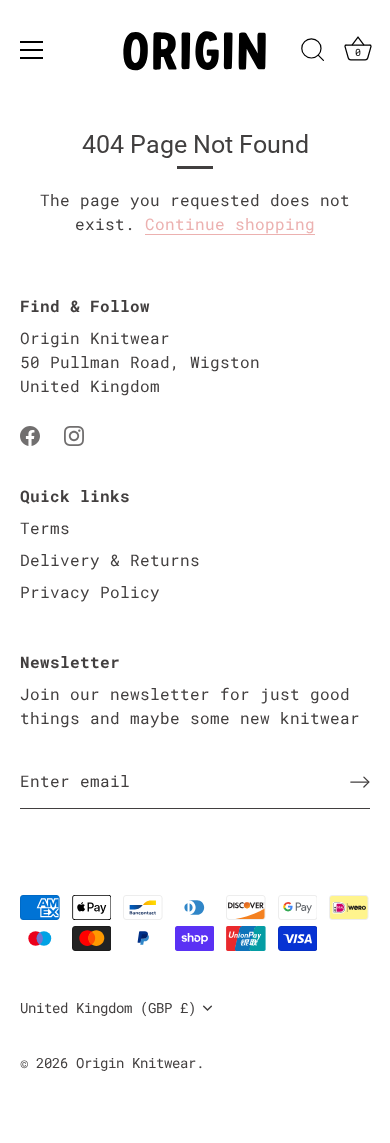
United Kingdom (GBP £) (108, 1008)
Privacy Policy (90, 591)
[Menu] (32, 50)
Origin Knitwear (136, 1063)
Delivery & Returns (110, 559)
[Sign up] (360, 781)
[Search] (313, 53)
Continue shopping (230, 223)
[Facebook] (30, 433)
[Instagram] (74, 433)
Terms (45, 527)
